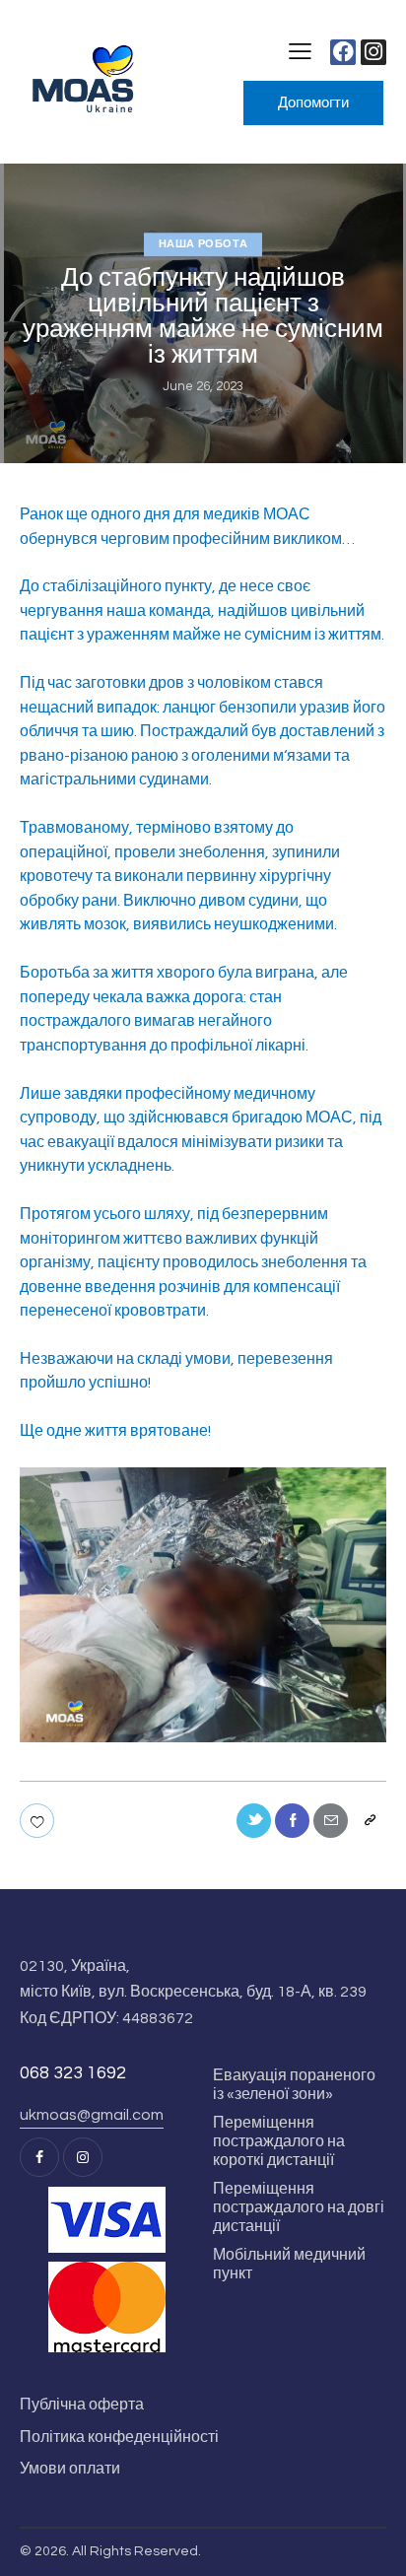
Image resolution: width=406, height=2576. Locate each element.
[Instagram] (373, 52)
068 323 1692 (73, 2073)
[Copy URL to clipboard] (369, 1821)
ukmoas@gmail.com (92, 2115)
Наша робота (203, 244)
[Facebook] (343, 52)
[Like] (39, 1821)
